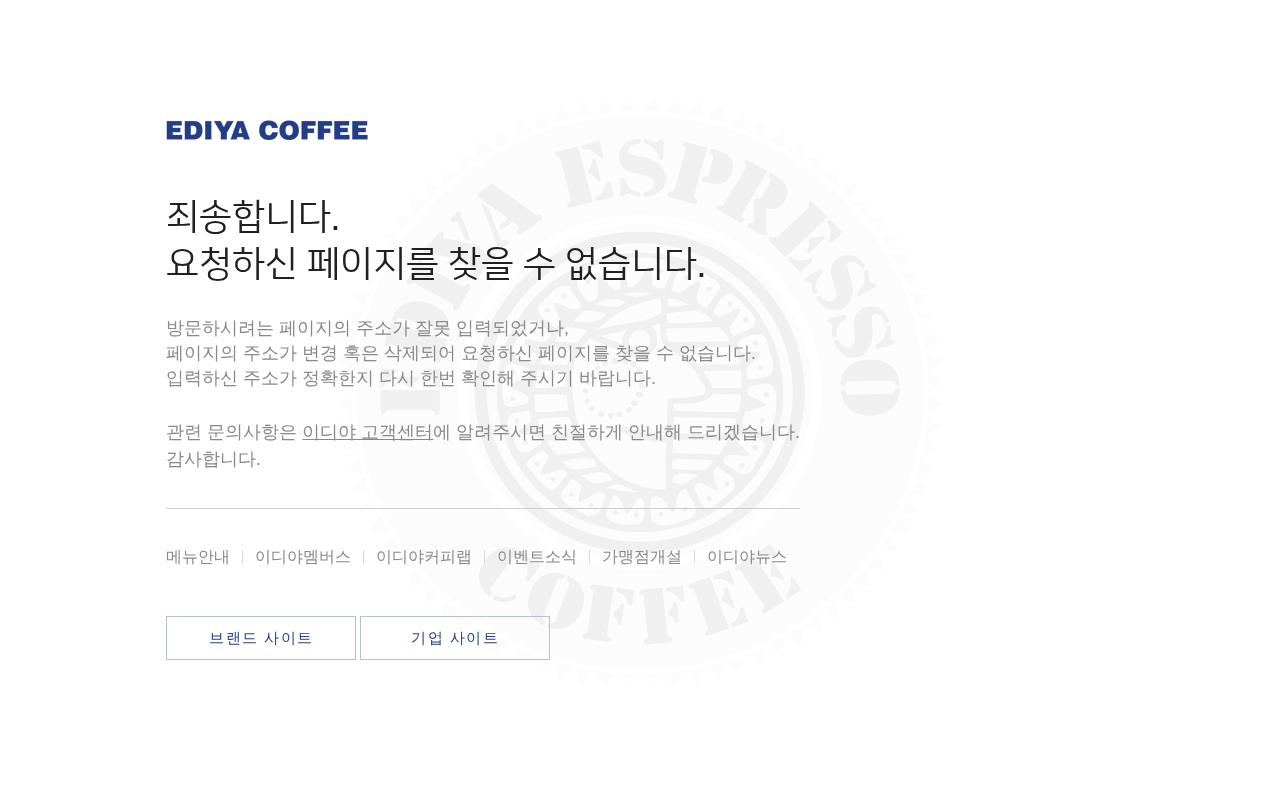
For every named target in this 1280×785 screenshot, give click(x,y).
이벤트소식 (537, 556)
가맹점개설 (642, 556)
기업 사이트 (455, 637)
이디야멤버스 (303, 556)
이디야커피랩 (424, 556)
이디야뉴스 (747, 556)
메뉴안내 (198, 556)
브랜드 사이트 (261, 637)
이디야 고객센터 (367, 432)
